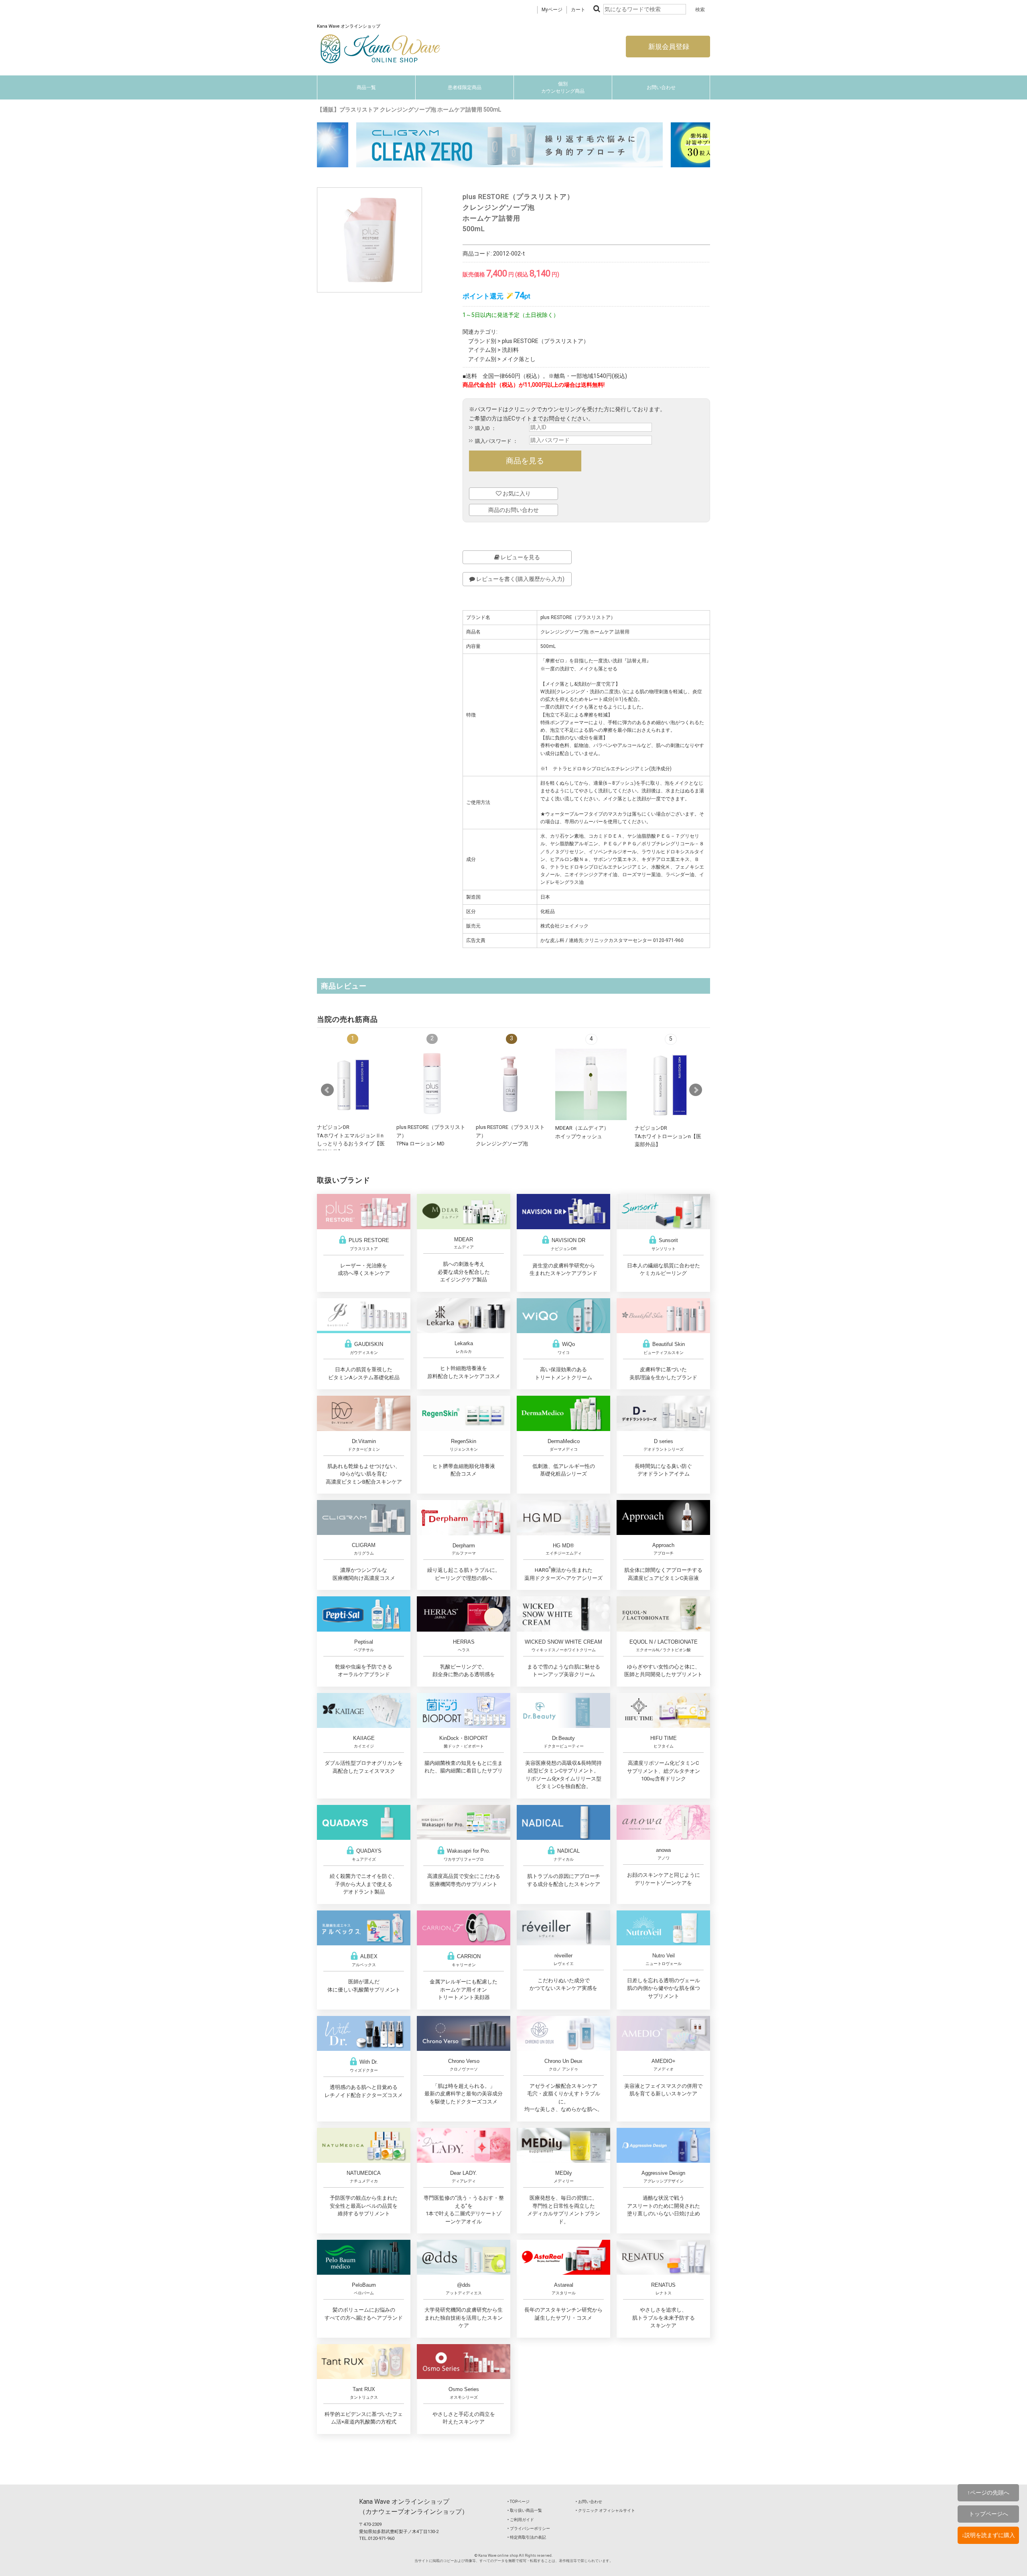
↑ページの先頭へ (988, 2493)
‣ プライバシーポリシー (529, 2528)
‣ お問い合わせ (589, 2502)
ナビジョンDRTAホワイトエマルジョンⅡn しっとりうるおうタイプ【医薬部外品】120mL (351, 1144)
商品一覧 (366, 87)
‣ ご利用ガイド (521, 2520)
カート (578, 10)
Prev (327, 1090)
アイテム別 (482, 350)
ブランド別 (482, 341)
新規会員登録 (668, 47)
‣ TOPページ (519, 2502)
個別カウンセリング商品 (563, 87)
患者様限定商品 (465, 87)
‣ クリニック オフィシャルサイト (605, 2510)
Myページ (552, 10)
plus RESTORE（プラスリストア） (545, 341)
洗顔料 (510, 350)
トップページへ (988, 2514)
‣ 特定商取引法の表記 (527, 2537)
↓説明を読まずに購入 (988, 2535)
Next (696, 1090)
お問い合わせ (661, 87)
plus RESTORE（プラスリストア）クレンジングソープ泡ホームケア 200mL (510, 1144)
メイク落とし (519, 359)
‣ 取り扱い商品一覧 (525, 2510)
